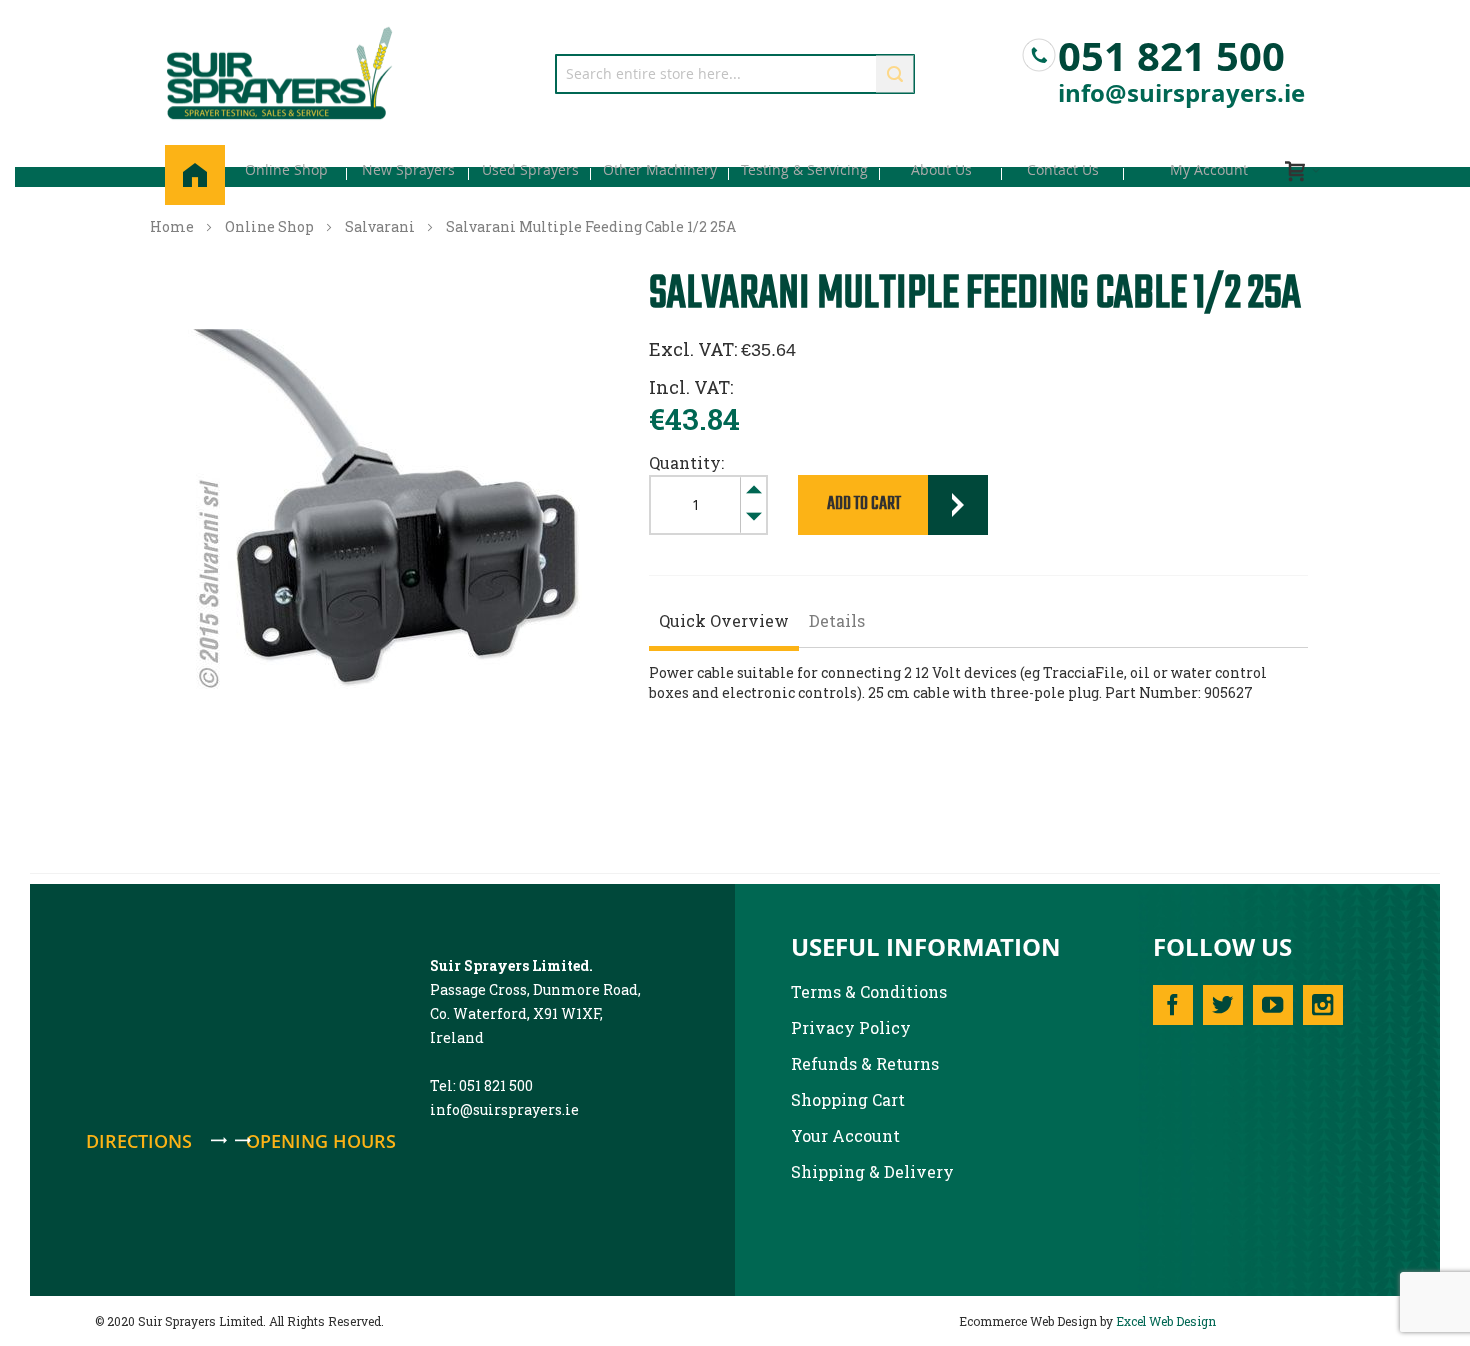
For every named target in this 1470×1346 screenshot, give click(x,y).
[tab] (724, 623)
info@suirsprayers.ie (1181, 93)
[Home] (195, 175)
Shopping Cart (848, 1099)
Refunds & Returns (865, 1063)
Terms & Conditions (869, 991)
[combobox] (735, 74)
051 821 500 (1171, 51)
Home (172, 226)
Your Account (845, 1135)
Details (837, 620)
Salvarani (380, 226)
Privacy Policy (851, 1027)
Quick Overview (724, 620)
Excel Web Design (1166, 1321)
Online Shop (269, 226)
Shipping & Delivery (872, 1171)
